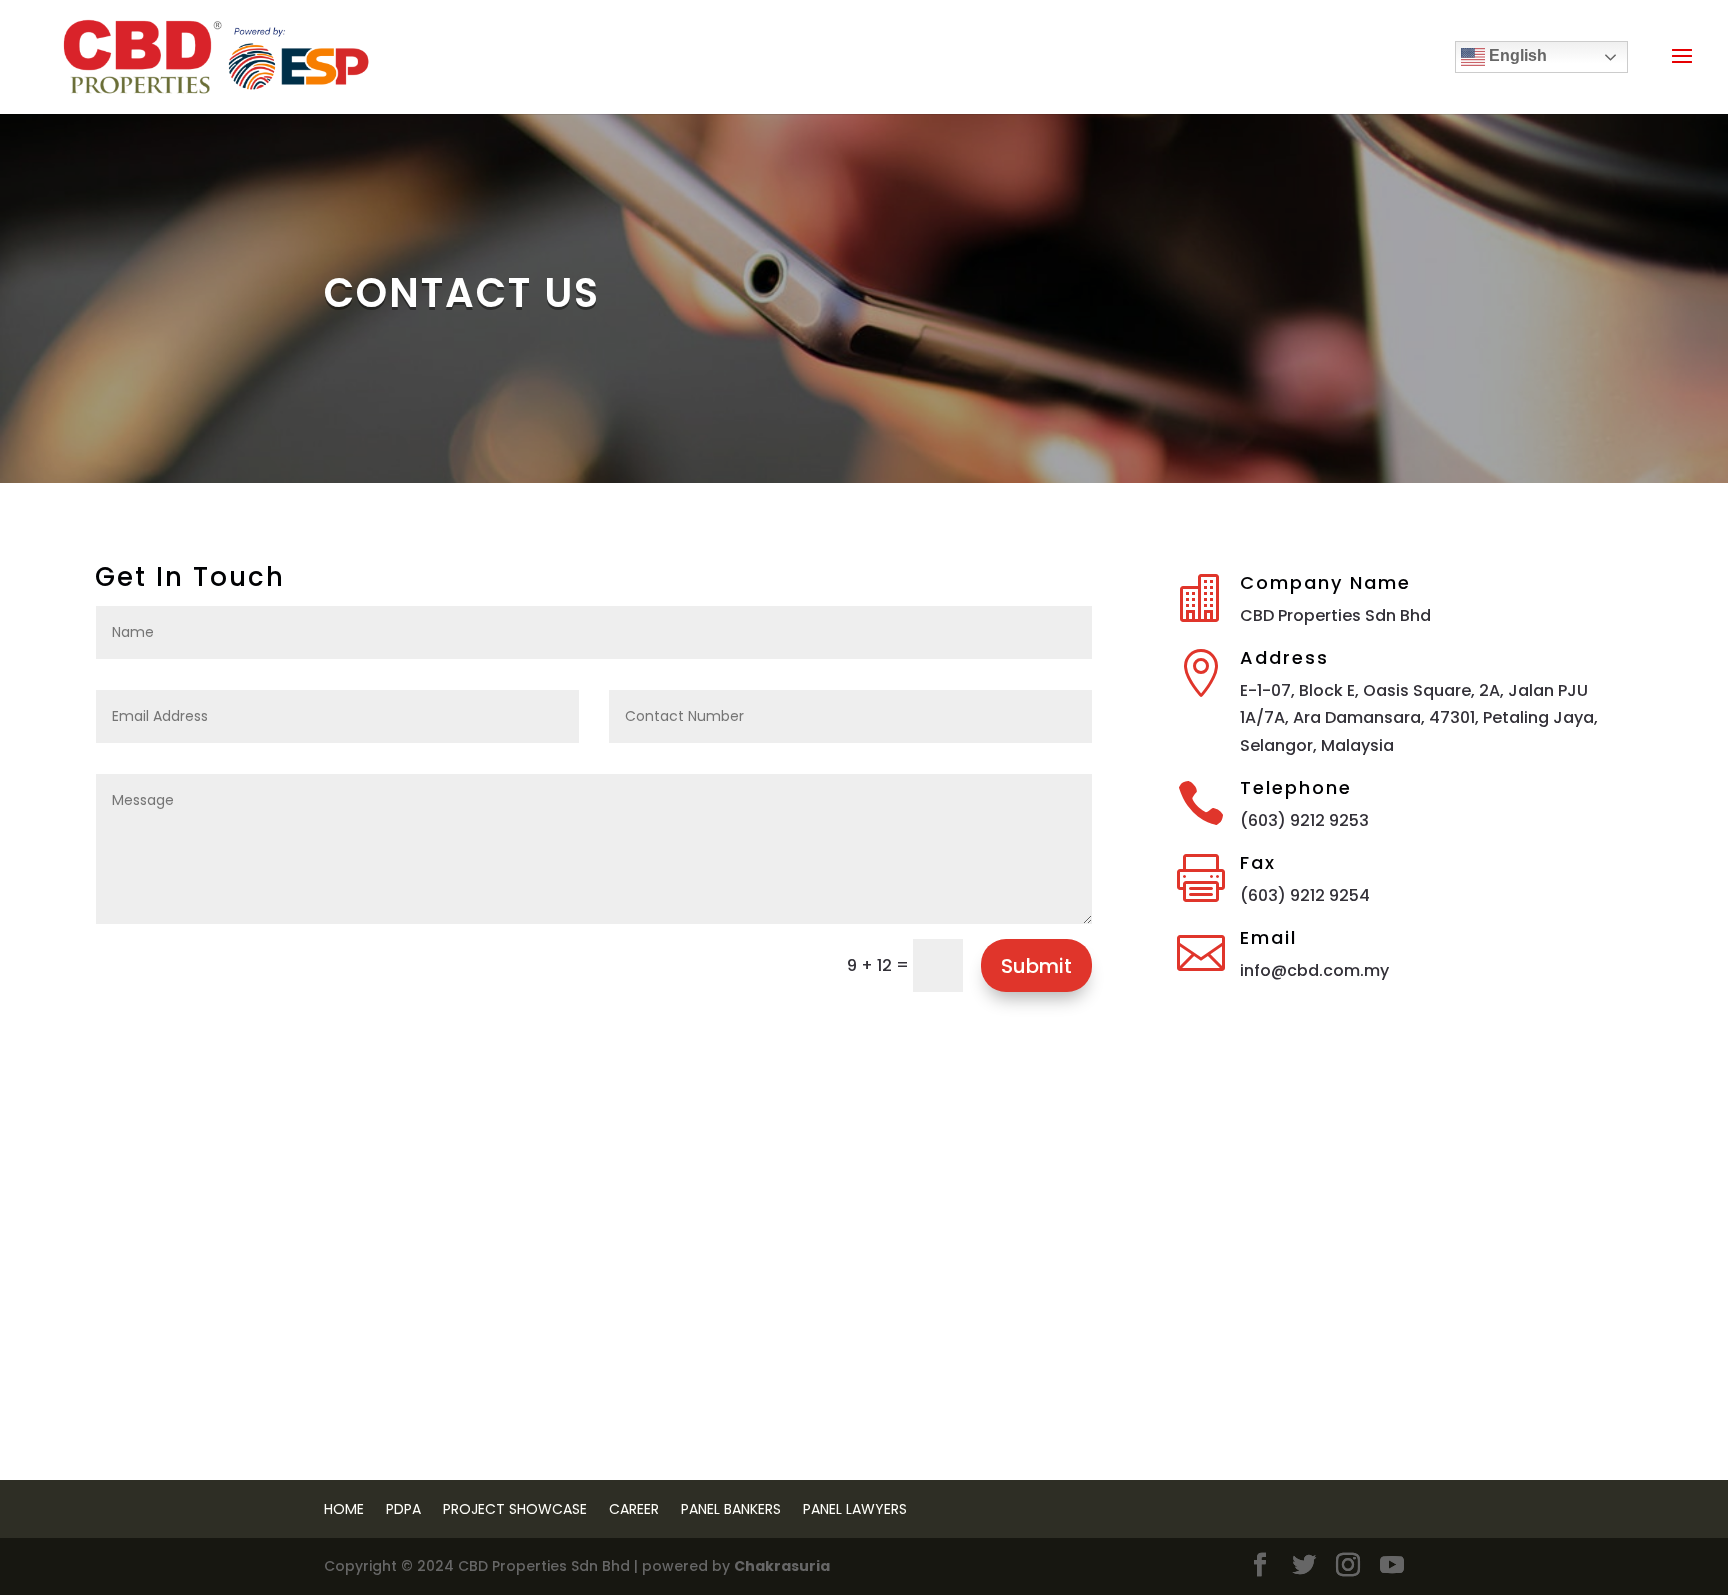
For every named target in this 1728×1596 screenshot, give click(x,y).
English (1516, 55)
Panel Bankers (731, 1509)
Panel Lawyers (855, 1509)
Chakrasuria (782, 1566)
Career (634, 1509)
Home (344, 1509)
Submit (1036, 966)
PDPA (403, 1509)
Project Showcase (515, 1509)
